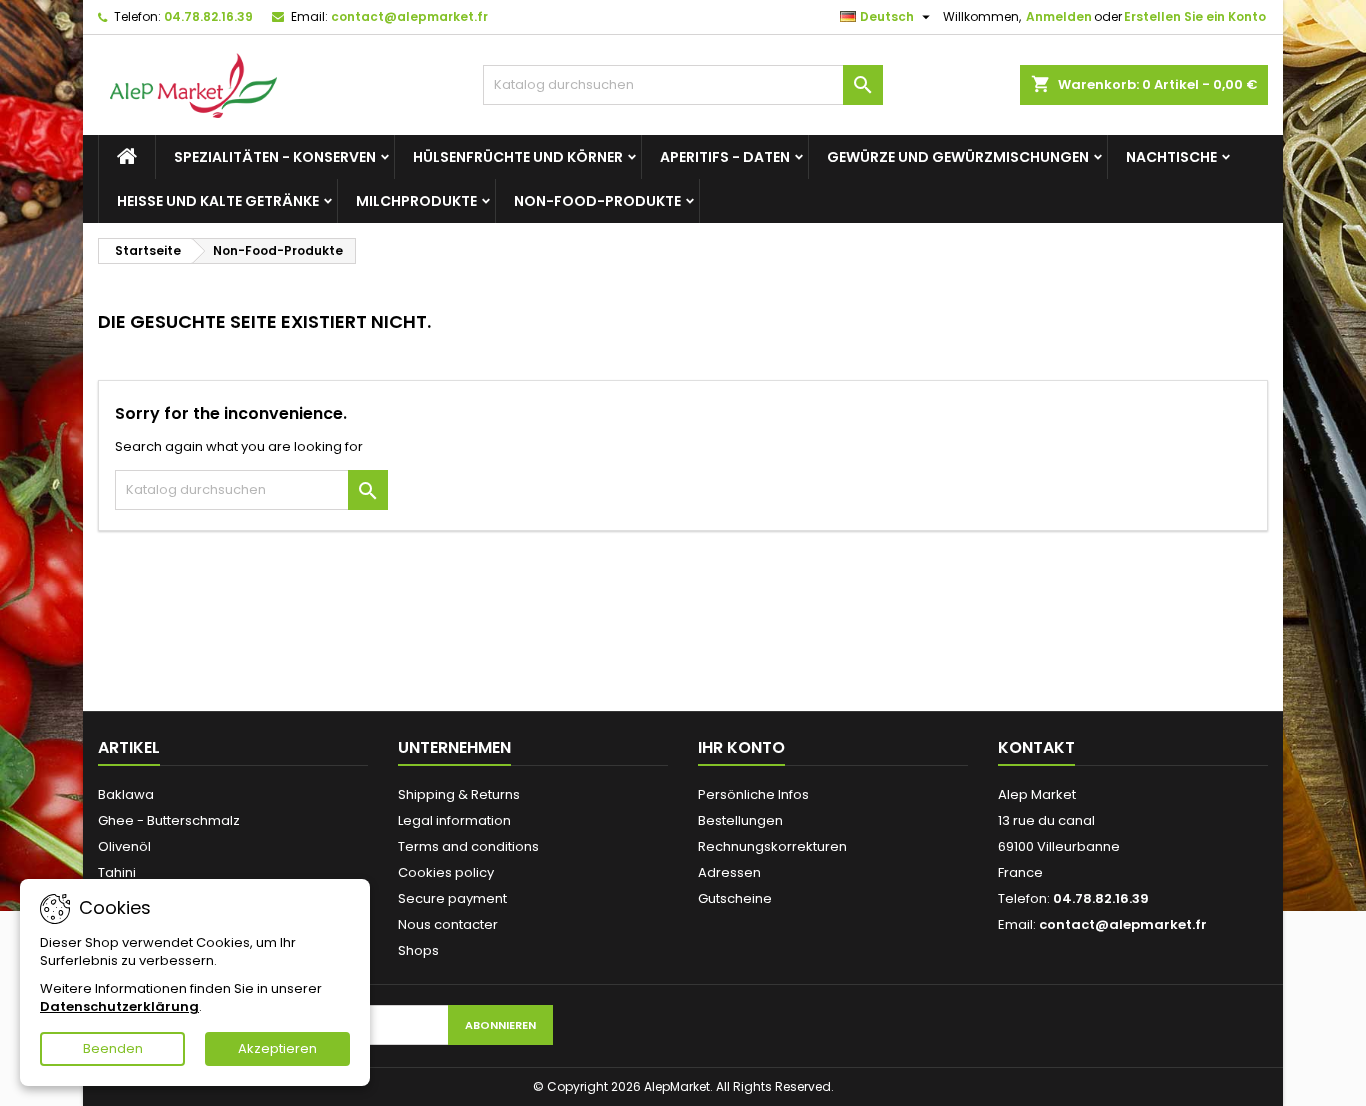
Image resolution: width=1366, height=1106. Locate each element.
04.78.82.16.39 (208, 16)
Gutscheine (735, 898)
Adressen (729, 872)
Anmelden (1059, 16)
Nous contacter (448, 924)
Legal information (454, 820)
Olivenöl (124, 846)
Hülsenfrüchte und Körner (518, 157)
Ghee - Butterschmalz (169, 820)
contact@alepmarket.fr (409, 16)
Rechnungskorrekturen (772, 846)
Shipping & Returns (459, 794)
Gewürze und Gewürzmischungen (958, 157)
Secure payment (452, 898)
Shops (418, 950)
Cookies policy (446, 872)
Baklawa (126, 794)
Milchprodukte (416, 201)
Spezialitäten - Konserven (275, 157)
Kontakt (1036, 747)
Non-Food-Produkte (597, 201)
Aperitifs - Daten (725, 157)
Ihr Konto (741, 747)
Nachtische (1171, 157)
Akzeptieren (277, 1048)
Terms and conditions (468, 846)
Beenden (113, 1048)
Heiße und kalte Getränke (218, 201)
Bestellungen (740, 820)
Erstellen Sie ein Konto (1195, 16)
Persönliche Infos (753, 794)
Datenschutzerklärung (119, 1006)
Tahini (117, 872)
